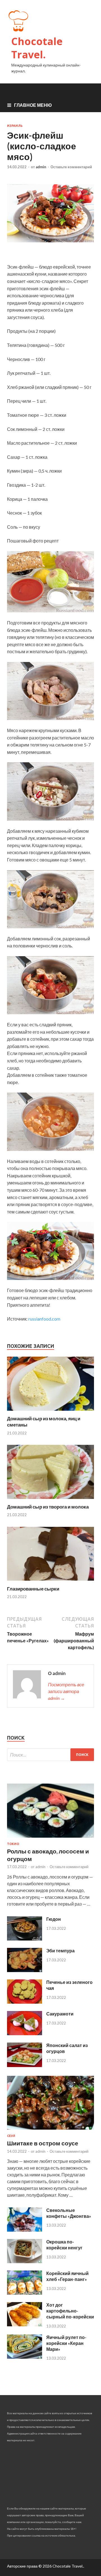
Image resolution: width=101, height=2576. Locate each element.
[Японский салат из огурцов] (25, 2065)
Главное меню (33, 105)
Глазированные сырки (33, 1589)
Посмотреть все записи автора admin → (66, 1691)
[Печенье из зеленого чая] (25, 2002)
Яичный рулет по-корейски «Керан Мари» (66, 2343)
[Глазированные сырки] (50, 1582)
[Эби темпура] (25, 1970)
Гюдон (54, 1919)
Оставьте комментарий (71, 167)
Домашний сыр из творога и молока (48, 1507)
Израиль (15, 126)
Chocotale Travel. (37, 48)
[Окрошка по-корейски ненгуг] (25, 2261)
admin (41, 167)
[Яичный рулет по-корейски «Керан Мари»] (25, 2357)
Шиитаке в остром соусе (43, 2143)
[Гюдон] (25, 1939)
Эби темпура (60, 1951)
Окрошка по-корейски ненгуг (64, 2245)
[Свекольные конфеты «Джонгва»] (25, 2230)
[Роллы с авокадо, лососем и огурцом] (50, 1839)
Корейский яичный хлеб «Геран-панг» (67, 2276)
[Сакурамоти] (25, 2033)
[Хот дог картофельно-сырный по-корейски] (25, 2324)
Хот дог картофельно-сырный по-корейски (70, 2311)
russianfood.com (44, 1319)
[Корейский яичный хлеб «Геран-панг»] (25, 2293)
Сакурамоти (60, 2014)
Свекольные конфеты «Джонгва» (69, 2213)
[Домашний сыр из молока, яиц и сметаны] (50, 1412)
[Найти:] (50, 1755)
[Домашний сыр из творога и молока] (50, 1500)
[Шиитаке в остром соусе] (50, 2131)
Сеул (11, 2136)
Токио (13, 1844)
